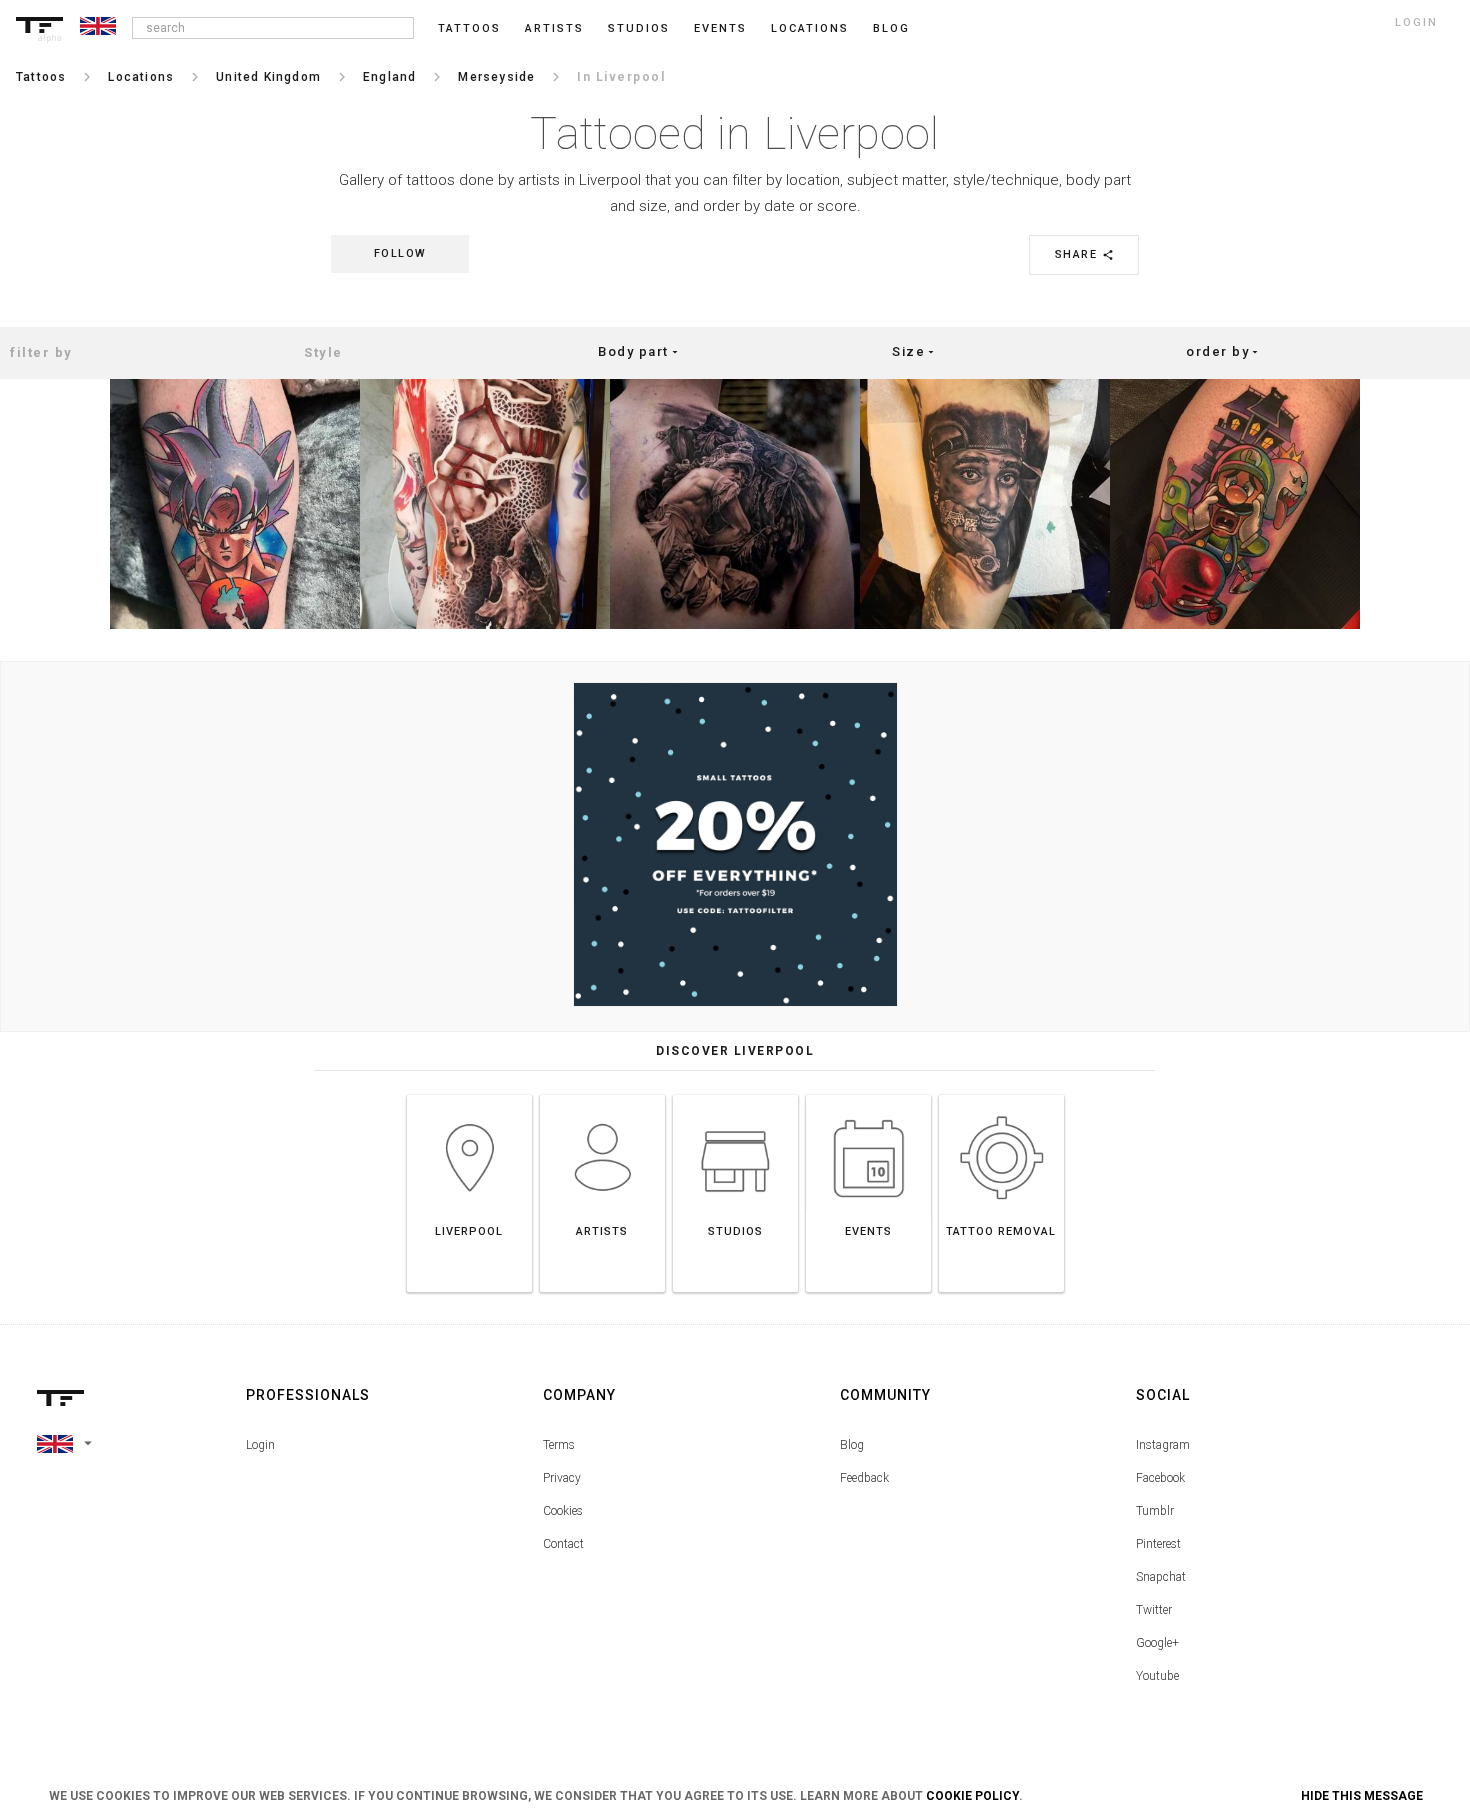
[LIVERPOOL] (469, 1094)
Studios (639, 28)
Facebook (1160, 1478)
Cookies (563, 1511)
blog (891, 28)
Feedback (864, 1478)
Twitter (1154, 1610)
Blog (852, 1445)
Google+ (1157, 1643)
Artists (554, 28)
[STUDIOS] (735, 1094)
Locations (810, 28)
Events (720, 28)
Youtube (1157, 1676)
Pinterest (1158, 1544)
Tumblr (1155, 1511)
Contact (563, 1544)
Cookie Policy (972, 1796)
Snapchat (1161, 1577)
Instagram (1163, 1445)
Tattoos (469, 28)
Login (260, 1445)
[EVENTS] (868, 1094)
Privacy (562, 1478)
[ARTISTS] (602, 1094)
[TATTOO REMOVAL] (1001, 1094)
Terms (559, 1445)
